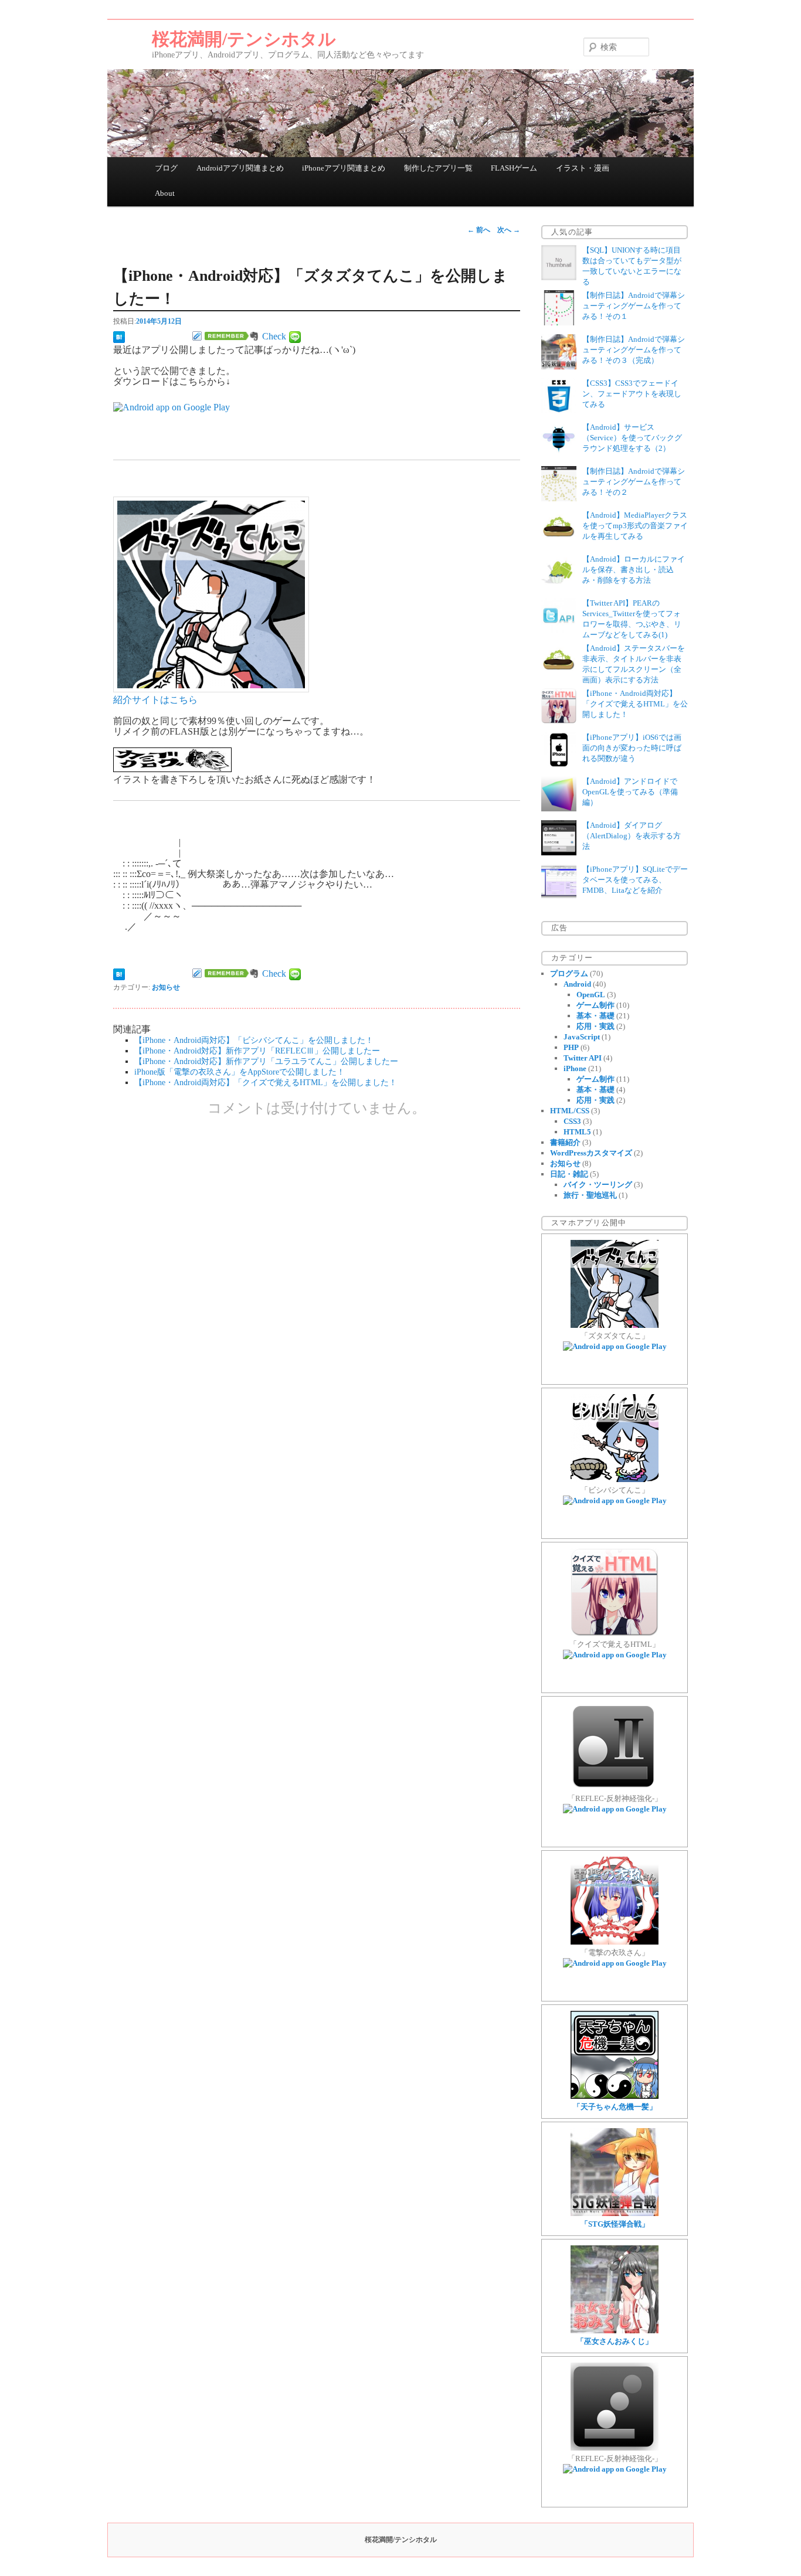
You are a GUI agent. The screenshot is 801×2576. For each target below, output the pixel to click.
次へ (509, 230)
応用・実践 (595, 1026)
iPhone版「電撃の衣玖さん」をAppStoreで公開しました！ (240, 1072)
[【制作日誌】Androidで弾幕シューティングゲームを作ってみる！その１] (559, 323)
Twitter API (583, 1058)
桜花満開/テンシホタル (244, 39)
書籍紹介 (565, 1142)
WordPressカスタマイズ (591, 1153)
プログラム (569, 973)
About (165, 193)
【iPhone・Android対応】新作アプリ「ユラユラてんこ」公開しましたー (266, 1061)
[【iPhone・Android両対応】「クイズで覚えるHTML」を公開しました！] (559, 721)
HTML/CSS (570, 1111)
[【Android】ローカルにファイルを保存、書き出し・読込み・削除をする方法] (559, 587)
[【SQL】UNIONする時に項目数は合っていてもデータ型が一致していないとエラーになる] (559, 278)
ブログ (166, 168)
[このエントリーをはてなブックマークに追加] (119, 336)
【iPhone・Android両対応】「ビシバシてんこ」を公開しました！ (254, 1040)
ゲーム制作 (595, 1005)
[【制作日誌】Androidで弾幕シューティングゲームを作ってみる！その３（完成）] (559, 367)
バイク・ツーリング (598, 1185)
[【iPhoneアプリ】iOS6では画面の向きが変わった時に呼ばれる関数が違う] (559, 765)
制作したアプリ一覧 (438, 168)
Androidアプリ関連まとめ (240, 168)
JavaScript (582, 1037)
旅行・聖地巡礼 (590, 1195)
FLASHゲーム (514, 168)
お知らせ (166, 987)
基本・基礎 (595, 1016)
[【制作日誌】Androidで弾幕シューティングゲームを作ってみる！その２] (559, 499)
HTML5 (577, 1132)
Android (577, 984)
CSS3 (572, 1121)
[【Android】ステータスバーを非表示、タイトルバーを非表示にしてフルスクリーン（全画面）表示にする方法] (559, 676)
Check (274, 336)
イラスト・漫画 (583, 168)
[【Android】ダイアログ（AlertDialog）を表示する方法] (559, 853)
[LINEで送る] (295, 336)
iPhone (575, 1068)
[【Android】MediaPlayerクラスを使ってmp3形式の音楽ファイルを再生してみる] (559, 543)
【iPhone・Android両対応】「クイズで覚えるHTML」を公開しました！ (266, 1082)
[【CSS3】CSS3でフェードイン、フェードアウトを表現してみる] (559, 411)
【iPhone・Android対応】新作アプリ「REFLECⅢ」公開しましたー (257, 1051)
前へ (479, 230)
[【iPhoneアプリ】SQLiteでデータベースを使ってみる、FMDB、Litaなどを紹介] (559, 897)
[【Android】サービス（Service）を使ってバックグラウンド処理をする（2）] (559, 455)
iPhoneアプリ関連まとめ (344, 168)
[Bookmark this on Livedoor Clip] (197, 336)
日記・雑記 (569, 1174)
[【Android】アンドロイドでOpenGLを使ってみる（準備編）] (559, 809)
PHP (571, 1047)
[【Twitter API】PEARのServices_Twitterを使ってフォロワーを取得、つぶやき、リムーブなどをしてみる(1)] (559, 631)
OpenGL (591, 995)
